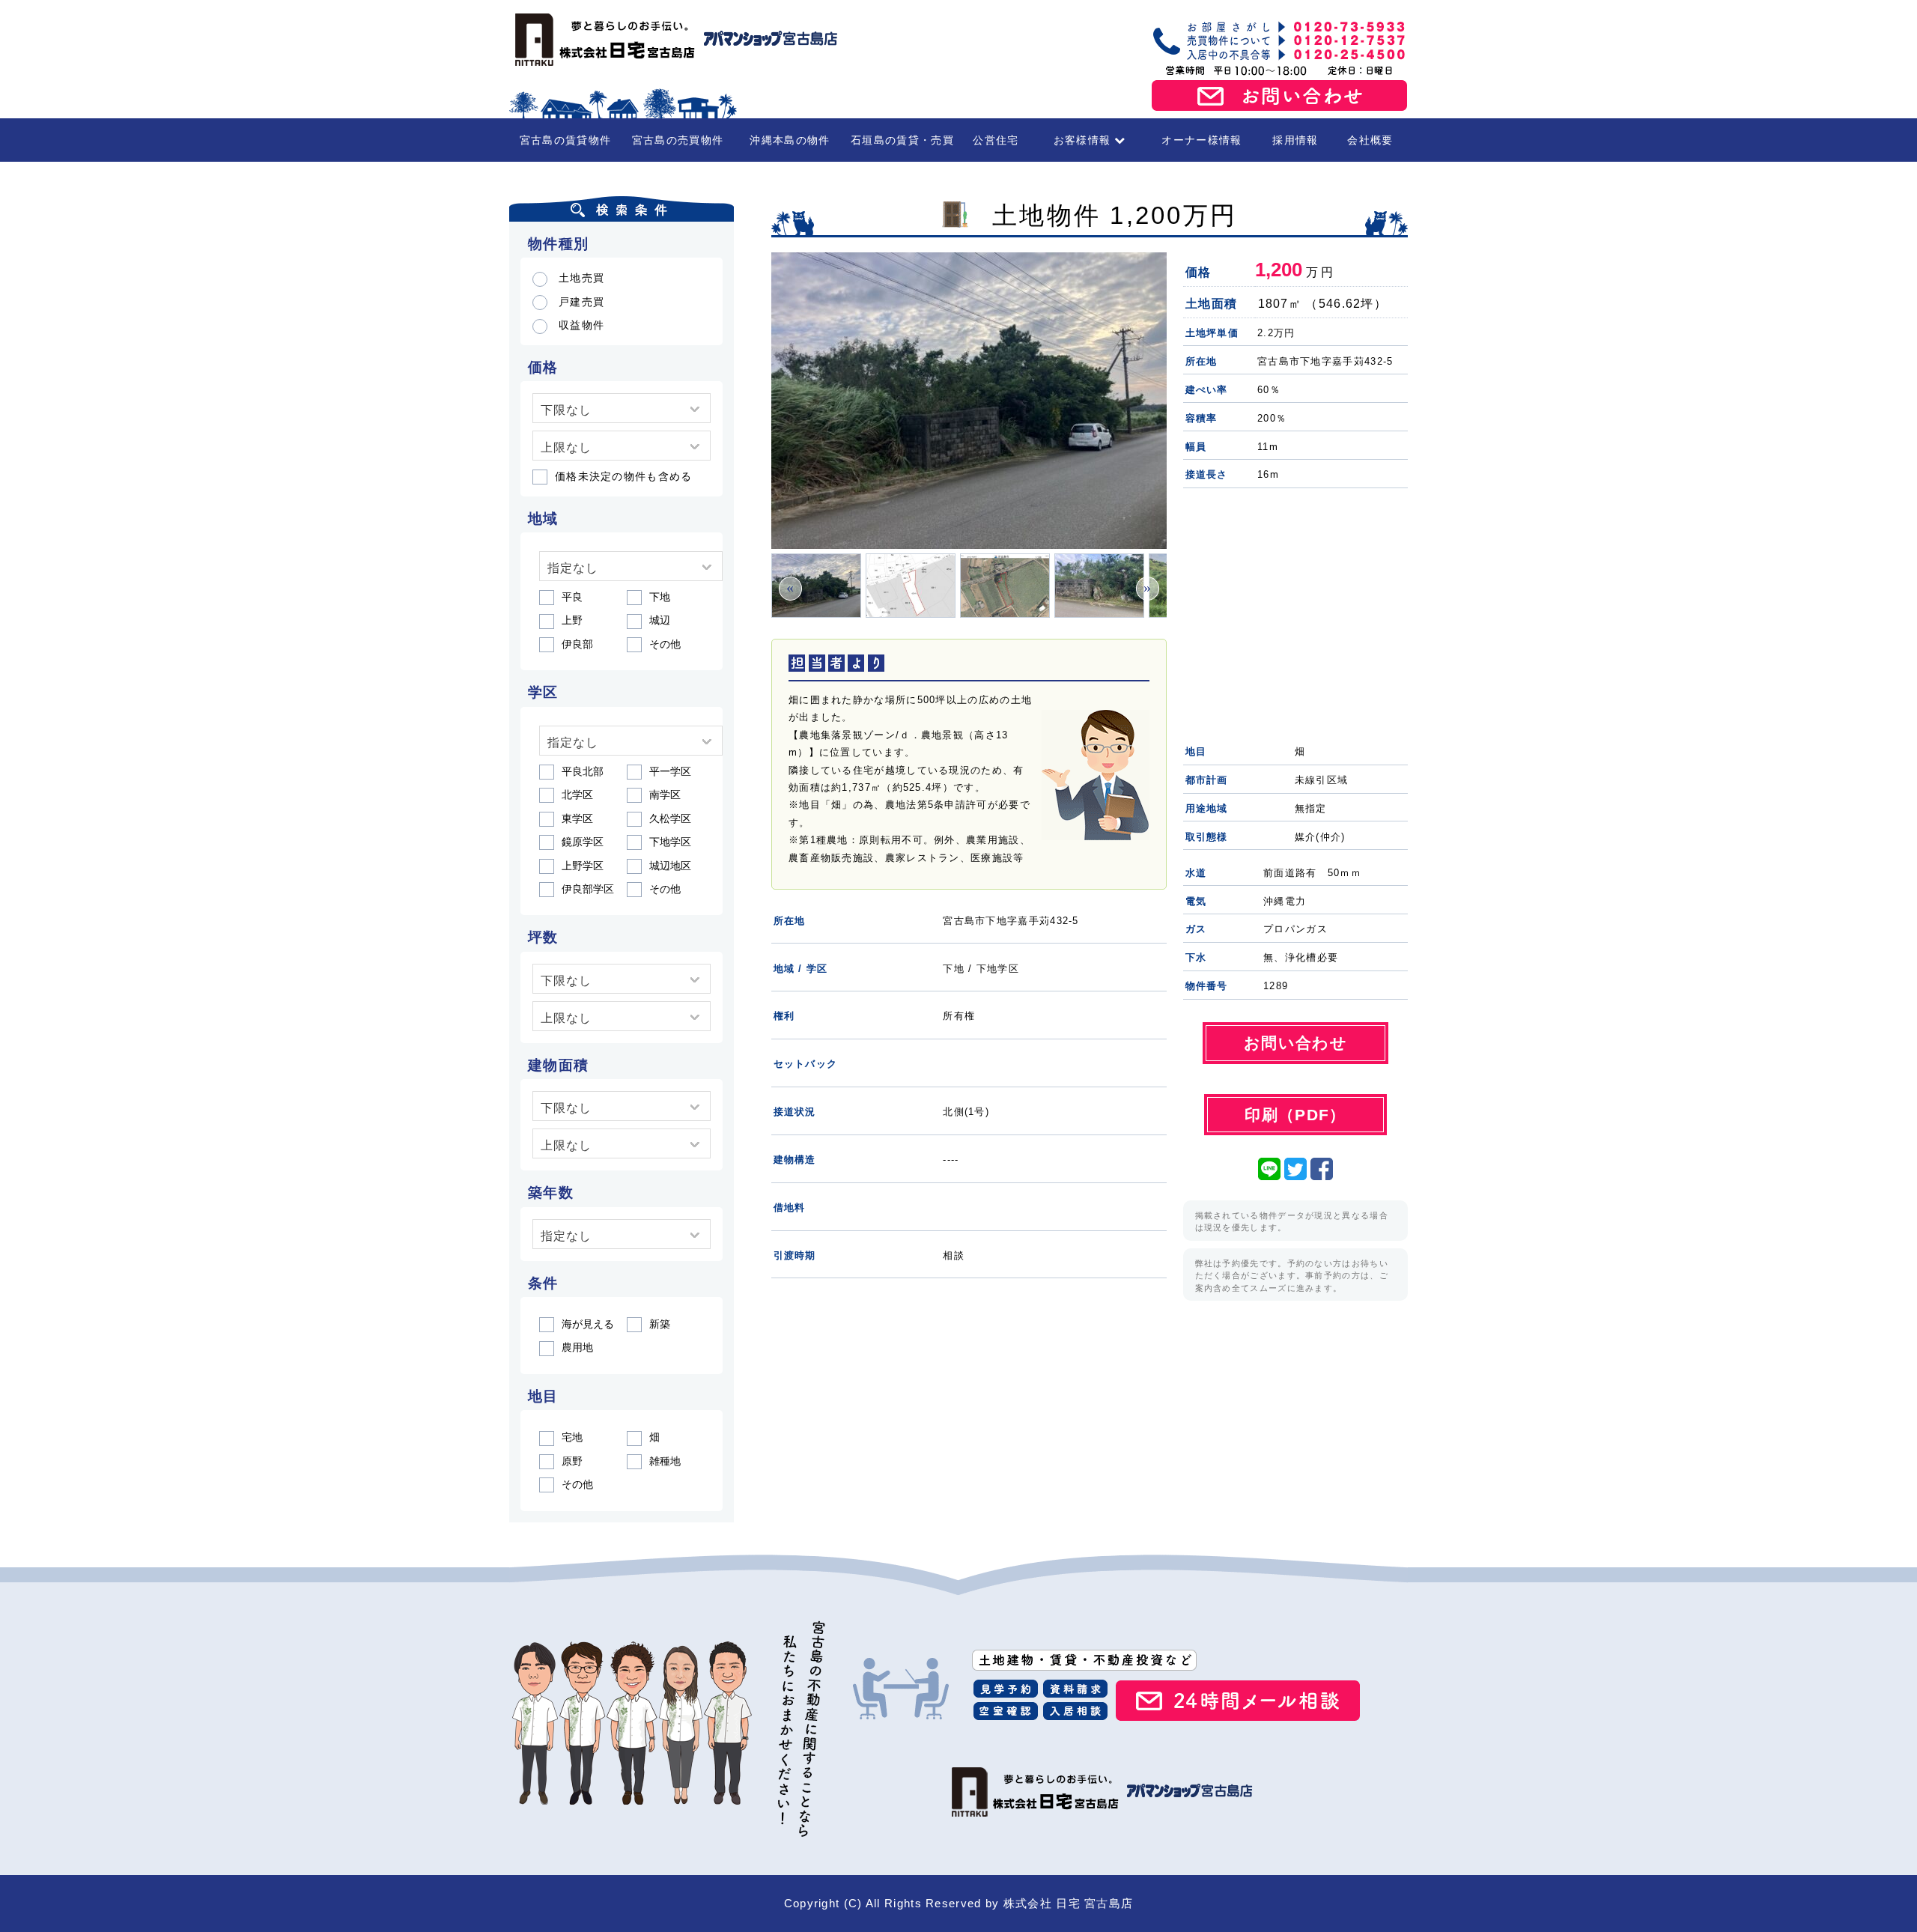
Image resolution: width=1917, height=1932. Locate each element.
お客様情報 (1082, 140)
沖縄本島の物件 (790, 140)
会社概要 (1370, 140)
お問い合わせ (1280, 96)
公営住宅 (996, 140)
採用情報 (1295, 140)
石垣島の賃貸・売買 (902, 140)
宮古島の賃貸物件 (565, 140)
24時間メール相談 (1238, 1701)
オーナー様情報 (1201, 140)
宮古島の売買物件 (678, 140)
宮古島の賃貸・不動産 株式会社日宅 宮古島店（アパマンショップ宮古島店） (674, 40)
